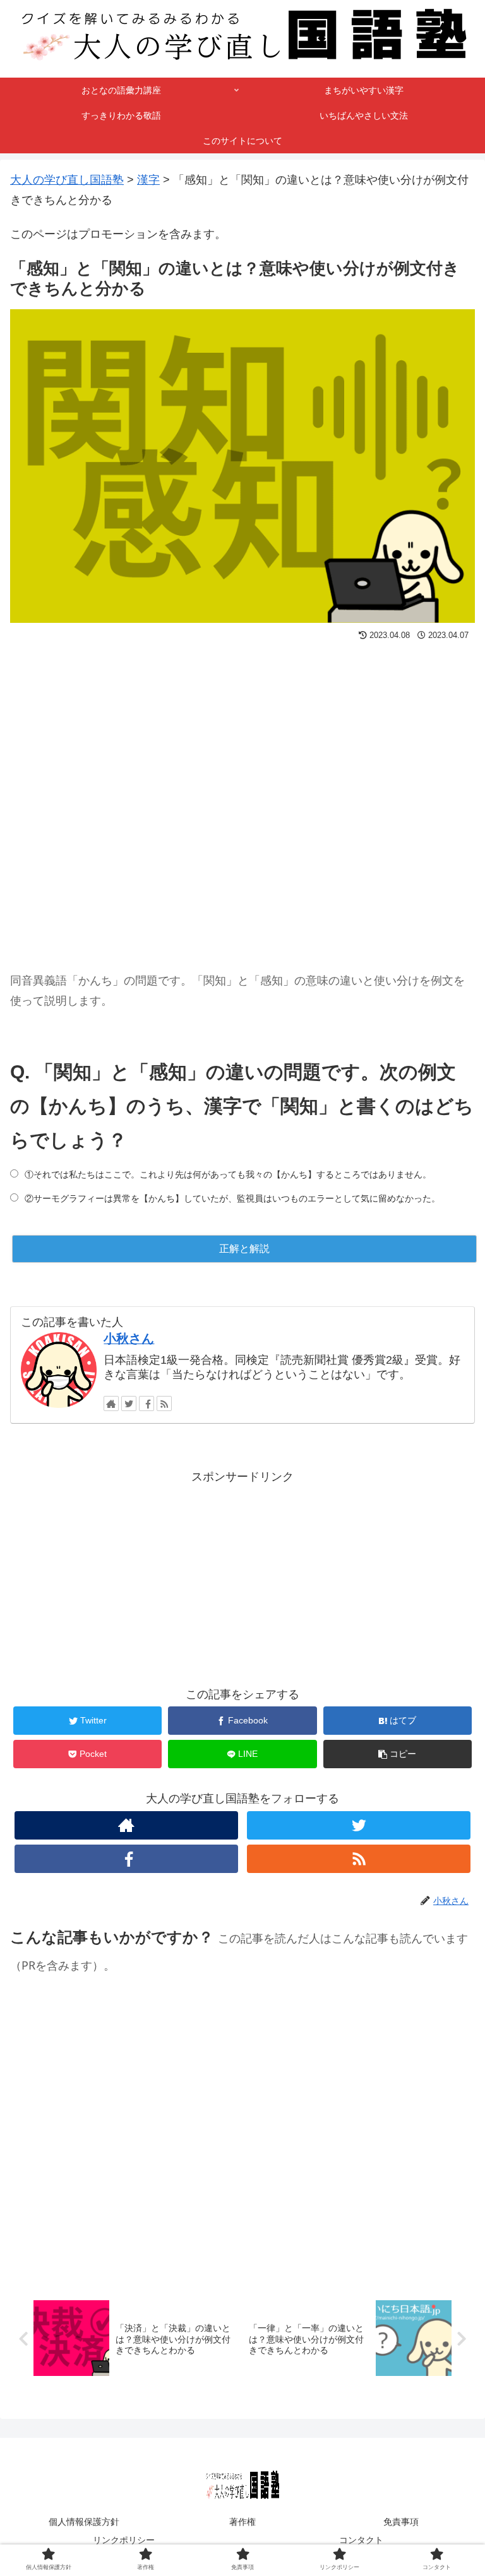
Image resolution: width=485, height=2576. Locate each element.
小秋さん (129, 1338)
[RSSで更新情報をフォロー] (164, 1403)
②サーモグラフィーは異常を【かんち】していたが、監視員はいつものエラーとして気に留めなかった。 (232, 1198)
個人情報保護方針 (84, 2522)
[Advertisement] (242, 795)
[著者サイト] (111, 1403)
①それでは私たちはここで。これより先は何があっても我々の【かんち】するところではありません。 (228, 1174)
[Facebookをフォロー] (147, 1403)
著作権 (242, 2522)
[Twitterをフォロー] (129, 1403)
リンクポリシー (124, 2540)
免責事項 (401, 2522)
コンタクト (361, 2540)
